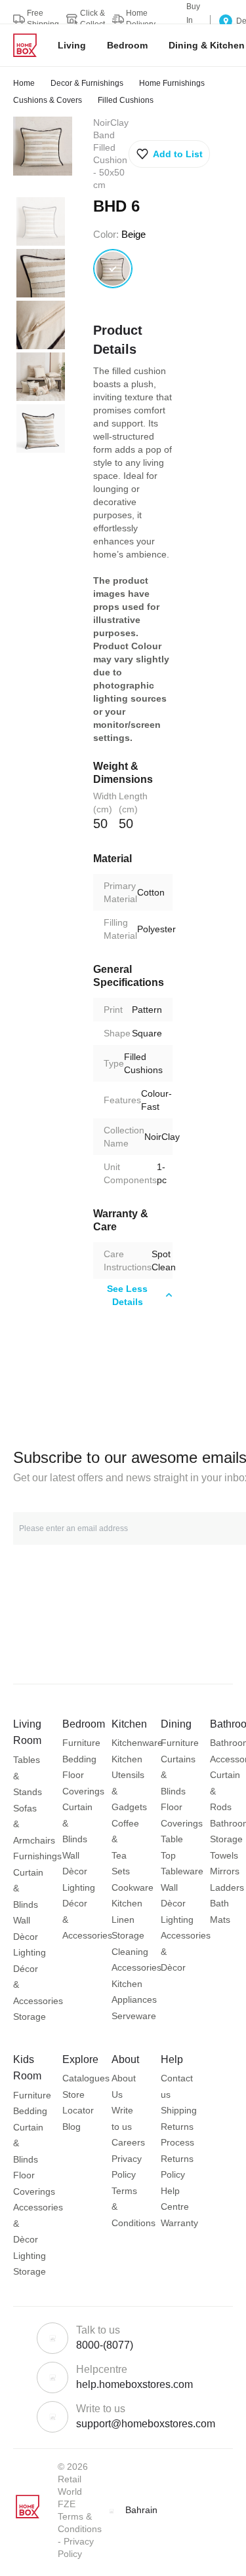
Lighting (30, 1952)
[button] (169, 154)
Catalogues (86, 2078)
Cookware (133, 1887)
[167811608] (113, 269)
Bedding (79, 1759)
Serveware (134, 2016)
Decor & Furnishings (87, 83)
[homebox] (30, 45)
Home (24, 83)
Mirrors (225, 1871)
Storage (30, 2017)
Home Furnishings (172, 83)
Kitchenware (137, 1743)
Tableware (182, 1871)
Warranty (179, 2223)
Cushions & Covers (48, 100)
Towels (224, 1855)
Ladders (227, 1887)
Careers (128, 2142)
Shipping (179, 2110)
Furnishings (37, 1856)
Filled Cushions (126, 100)
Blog (72, 2127)
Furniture (81, 1743)
